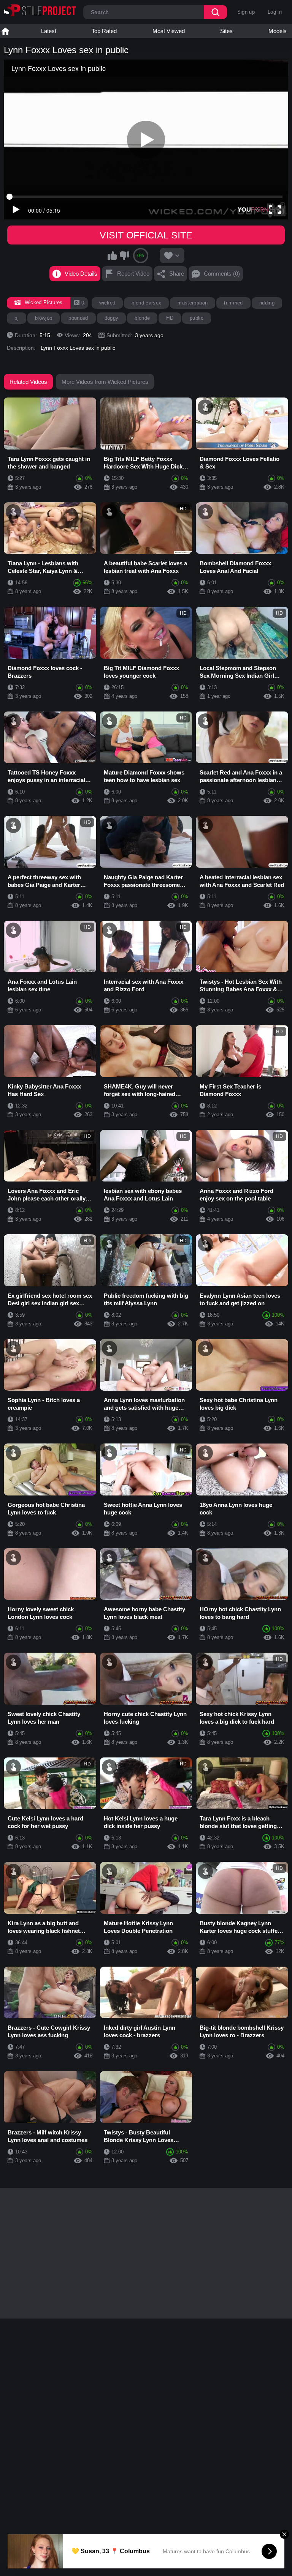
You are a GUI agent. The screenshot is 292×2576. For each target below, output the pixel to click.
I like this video (113, 256)
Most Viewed (169, 31)
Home (5, 31)
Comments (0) (222, 274)
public (197, 318)
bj (17, 318)
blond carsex (146, 303)
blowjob (44, 318)
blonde (142, 318)
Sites (226, 31)
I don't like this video (124, 256)
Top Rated (104, 31)
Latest (49, 31)
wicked (107, 303)
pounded (78, 318)
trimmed (233, 303)
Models (278, 31)
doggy (112, 318)
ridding (267, 303)
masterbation (193, 303)
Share (177, 274)
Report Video (133, 274)
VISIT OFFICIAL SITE (146, 235)
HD (170, 318)
